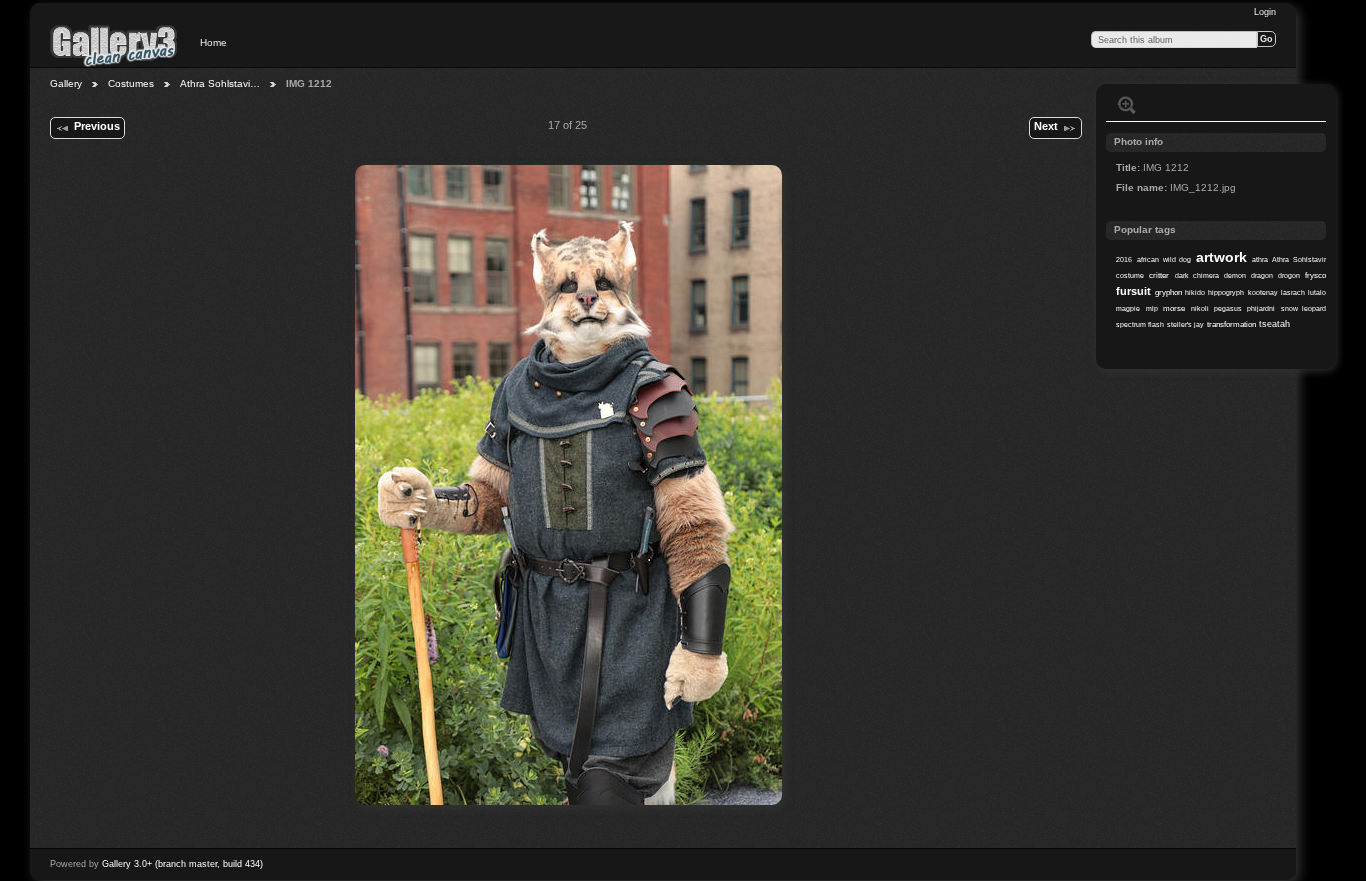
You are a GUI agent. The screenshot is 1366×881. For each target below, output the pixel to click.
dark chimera (1197, 275)
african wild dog (1164, 259)
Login (1265, 12)
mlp (1152, 308)
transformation (1231, 324)
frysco (1315, 275)
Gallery (66, 83)
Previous (97, 126)
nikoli (1200, 308)
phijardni (1261, 308)
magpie (1128, 308)
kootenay (1263, 292)
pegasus (1228, 308)
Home (213, 42)
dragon (1262, 275)
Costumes (131, 83)
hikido (1195, 292)
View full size (1127, 105)
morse (1174, 308)
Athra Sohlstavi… (220, 83)
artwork (1221, 257)
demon (1235, 275)
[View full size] (568, 485)
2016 (1124, 259)
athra (1260, 259)
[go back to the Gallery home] (114, 45)
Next (1046, 126)
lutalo (1317, 292)
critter (1159, 275)
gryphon (1168, 292)
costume (1130, 275)
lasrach (1293, 292)
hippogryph (1226, 292)
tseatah (1274, 324)
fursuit (1133, 291)
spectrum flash (1140, 324)
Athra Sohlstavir (1299, 259)
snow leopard (1303, 308)
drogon (1289, 275)
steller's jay (1185, 324)
